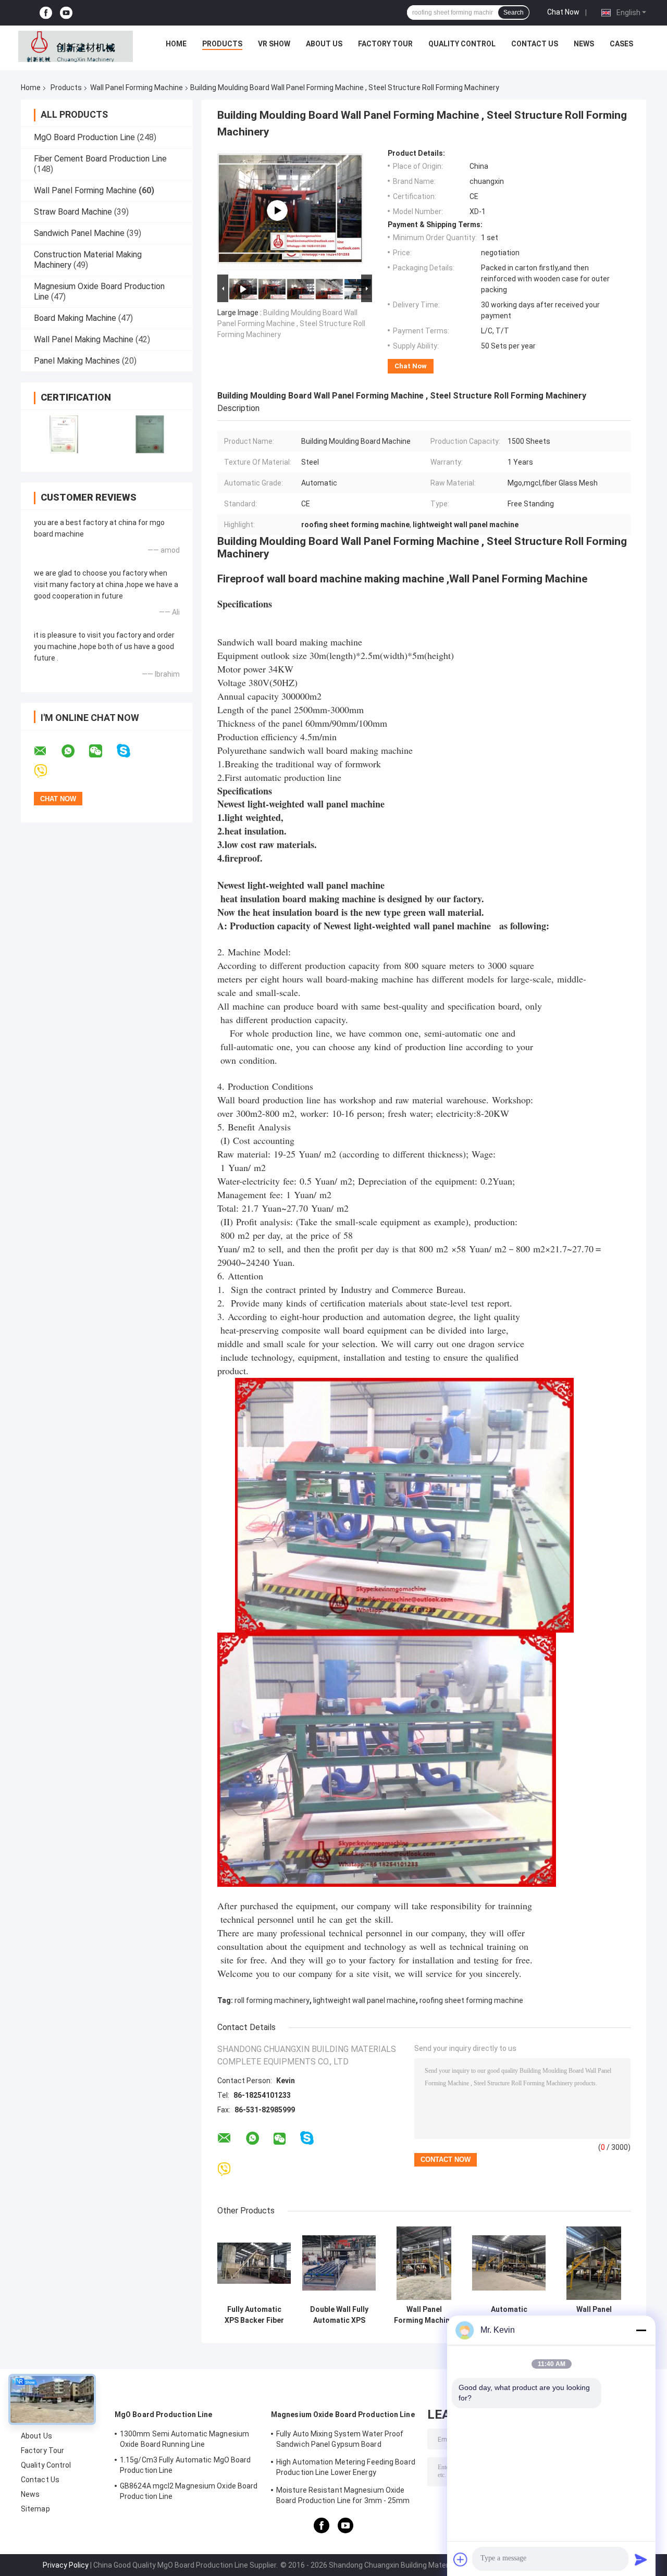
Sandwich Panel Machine (79, 233)
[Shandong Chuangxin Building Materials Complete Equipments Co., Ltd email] (47, 751)
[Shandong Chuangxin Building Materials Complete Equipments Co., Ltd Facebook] (46, 13)
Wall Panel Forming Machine (137, 88)
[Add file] (461, 2559)
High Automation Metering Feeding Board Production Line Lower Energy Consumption (346, 2469)
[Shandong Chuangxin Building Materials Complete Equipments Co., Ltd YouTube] (66, 13)
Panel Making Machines (77, 361)
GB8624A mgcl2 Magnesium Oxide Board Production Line (189, 2491)
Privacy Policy (66, 2565)
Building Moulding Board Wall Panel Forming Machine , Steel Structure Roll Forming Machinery (291, 323)
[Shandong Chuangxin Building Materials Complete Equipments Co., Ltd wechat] (102, 751)
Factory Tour (385, 44)
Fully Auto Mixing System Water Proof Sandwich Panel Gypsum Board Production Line (340, 2441)
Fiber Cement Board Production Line (100, 159)
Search (514, 13)
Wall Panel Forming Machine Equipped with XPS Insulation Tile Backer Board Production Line (594, 2315)
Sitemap (35, 2509)
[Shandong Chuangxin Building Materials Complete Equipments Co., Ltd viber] (47, 771)
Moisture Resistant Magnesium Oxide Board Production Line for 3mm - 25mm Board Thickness (343, 2497)
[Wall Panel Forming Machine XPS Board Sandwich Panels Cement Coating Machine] (424, 2263)
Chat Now (563, 12)
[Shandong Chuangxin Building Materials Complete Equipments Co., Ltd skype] (130, 751)
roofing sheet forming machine (471, 2000)
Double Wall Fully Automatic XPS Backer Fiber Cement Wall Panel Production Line (339, 2315)
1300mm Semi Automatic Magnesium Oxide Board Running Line (184, 2439)
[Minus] (641, 2330)
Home (176, 44)
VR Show (274, 44)
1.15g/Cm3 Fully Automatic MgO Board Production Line (186, 2465)
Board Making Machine (75, 318)
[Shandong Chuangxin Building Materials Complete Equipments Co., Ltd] (76, 46)
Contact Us (535, 44)
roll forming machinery (272, 2000)
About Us (324, 44)
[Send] (641, 2559)
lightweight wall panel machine (365, 2000)
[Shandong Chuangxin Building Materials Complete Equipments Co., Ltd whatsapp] (75, 751)
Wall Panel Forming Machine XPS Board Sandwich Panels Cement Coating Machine (424, 2315)
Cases (621, 44)
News (584, 44)
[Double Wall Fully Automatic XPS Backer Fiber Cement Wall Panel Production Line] (339, 2263)
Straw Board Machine (73, 212)
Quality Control (462, 44)
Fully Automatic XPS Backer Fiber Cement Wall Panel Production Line (254, 2315)
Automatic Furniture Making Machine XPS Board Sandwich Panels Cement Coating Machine (509, 2315)
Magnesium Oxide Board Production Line (343, 2415)
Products (222, 44)
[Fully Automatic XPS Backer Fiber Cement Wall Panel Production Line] (254, 2263)
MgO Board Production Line (84, 137)
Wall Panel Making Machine (84, 339)
